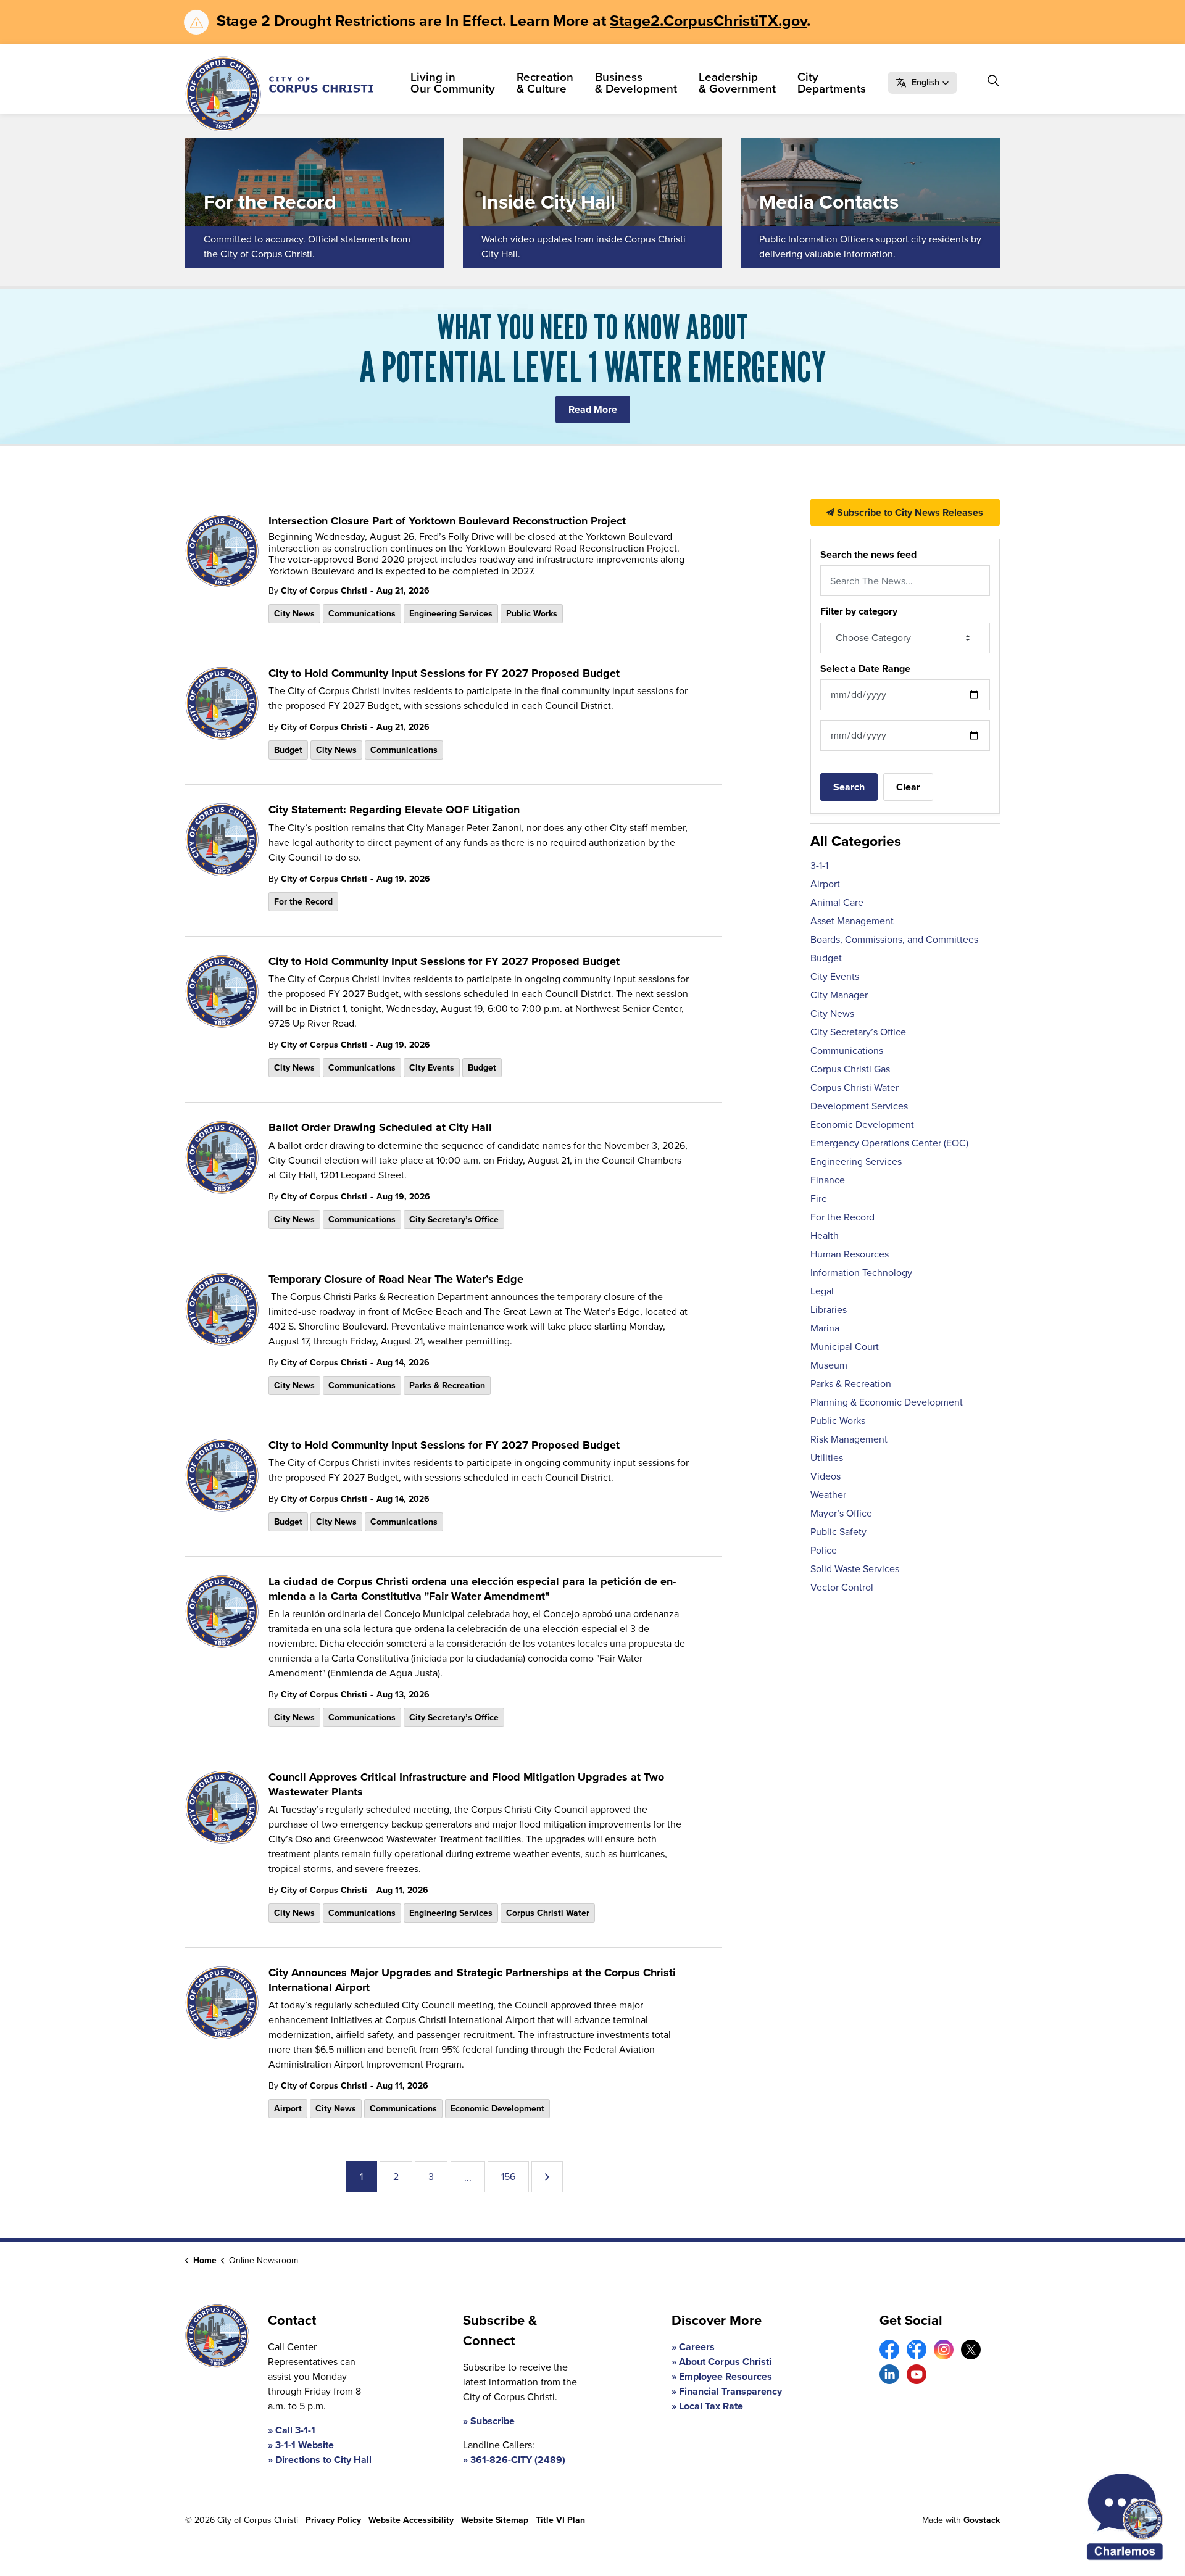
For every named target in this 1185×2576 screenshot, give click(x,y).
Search (849, 787)
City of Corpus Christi (324, 591)
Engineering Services (451, 614)
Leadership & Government (737, 83)
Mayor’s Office (841, 1513)
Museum (829, 1365)
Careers (697, 2347)
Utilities (827, 1458)
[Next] (547, 2177)
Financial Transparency (730, 2391)
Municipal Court (845, 1347)
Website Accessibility (411, 2520)
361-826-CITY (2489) (518, 2460)
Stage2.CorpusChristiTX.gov (708, 21)
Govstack (982, 2520)
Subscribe (493, 2421)
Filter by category (859, 611)
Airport (288, 2109)
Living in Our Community (453, 83)
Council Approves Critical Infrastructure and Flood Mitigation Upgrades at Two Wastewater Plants (466, 1785)
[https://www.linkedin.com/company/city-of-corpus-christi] (889, 2374)
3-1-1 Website (305, 2445)
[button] (922, 83)
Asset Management (852, 921)
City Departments (832, 83)
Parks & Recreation (447, 1385)
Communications (362, 614)
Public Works (532, 614)
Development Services (859, 1106)
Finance (828, 1180)
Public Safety (838, 1532)
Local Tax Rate (711, 2406)
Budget (288, 750)
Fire (819, 1199)
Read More (593, 409)
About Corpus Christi (725, 2362)
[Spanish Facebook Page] (917, 2350)
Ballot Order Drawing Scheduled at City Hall (380, 1128)
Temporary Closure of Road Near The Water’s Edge (396, 1280)
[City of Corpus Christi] (279, 94)
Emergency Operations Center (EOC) (889, 1143)
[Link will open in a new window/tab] (889, 2350)
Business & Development (636, 83)
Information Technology (861, 1273)
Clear (908, 787)
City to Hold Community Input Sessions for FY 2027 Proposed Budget (444, 674)
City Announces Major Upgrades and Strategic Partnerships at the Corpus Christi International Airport (472, 1980)
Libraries (829, 1310)
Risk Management (849, 1439)
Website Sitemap (495, 2520)
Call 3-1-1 (295, 2430)
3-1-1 (819, 865)
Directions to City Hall (323, 2460)
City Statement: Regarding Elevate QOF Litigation (394, 810)
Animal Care (837, 902)
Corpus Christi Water (548, 1913)
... (468, 2178)
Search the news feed (868, 554)
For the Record (303, 902)
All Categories (856, 841)
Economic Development (497, 2109)
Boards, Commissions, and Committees (894, 939)
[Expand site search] (993, 81)
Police (824, 1550)
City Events (432, 1068)
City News (294, 614)
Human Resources (850, 1254)
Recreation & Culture (545, 83)
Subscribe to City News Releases (909, 512)
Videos (825, 1476)
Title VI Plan (560, 2520)
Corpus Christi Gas (850, 1069)
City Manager (839, 995)
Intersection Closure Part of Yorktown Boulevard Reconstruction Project (447, 521)
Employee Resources (726, 2376)
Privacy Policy (333, 2520)
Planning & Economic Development (887, 1402)
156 (508, 2176)
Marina (825, 1328)
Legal (822, 1291)
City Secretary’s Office (454, 1220)
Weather (828, 1495)
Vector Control (842, 1587)
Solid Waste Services (855, 1569)
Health (825, 1236)
